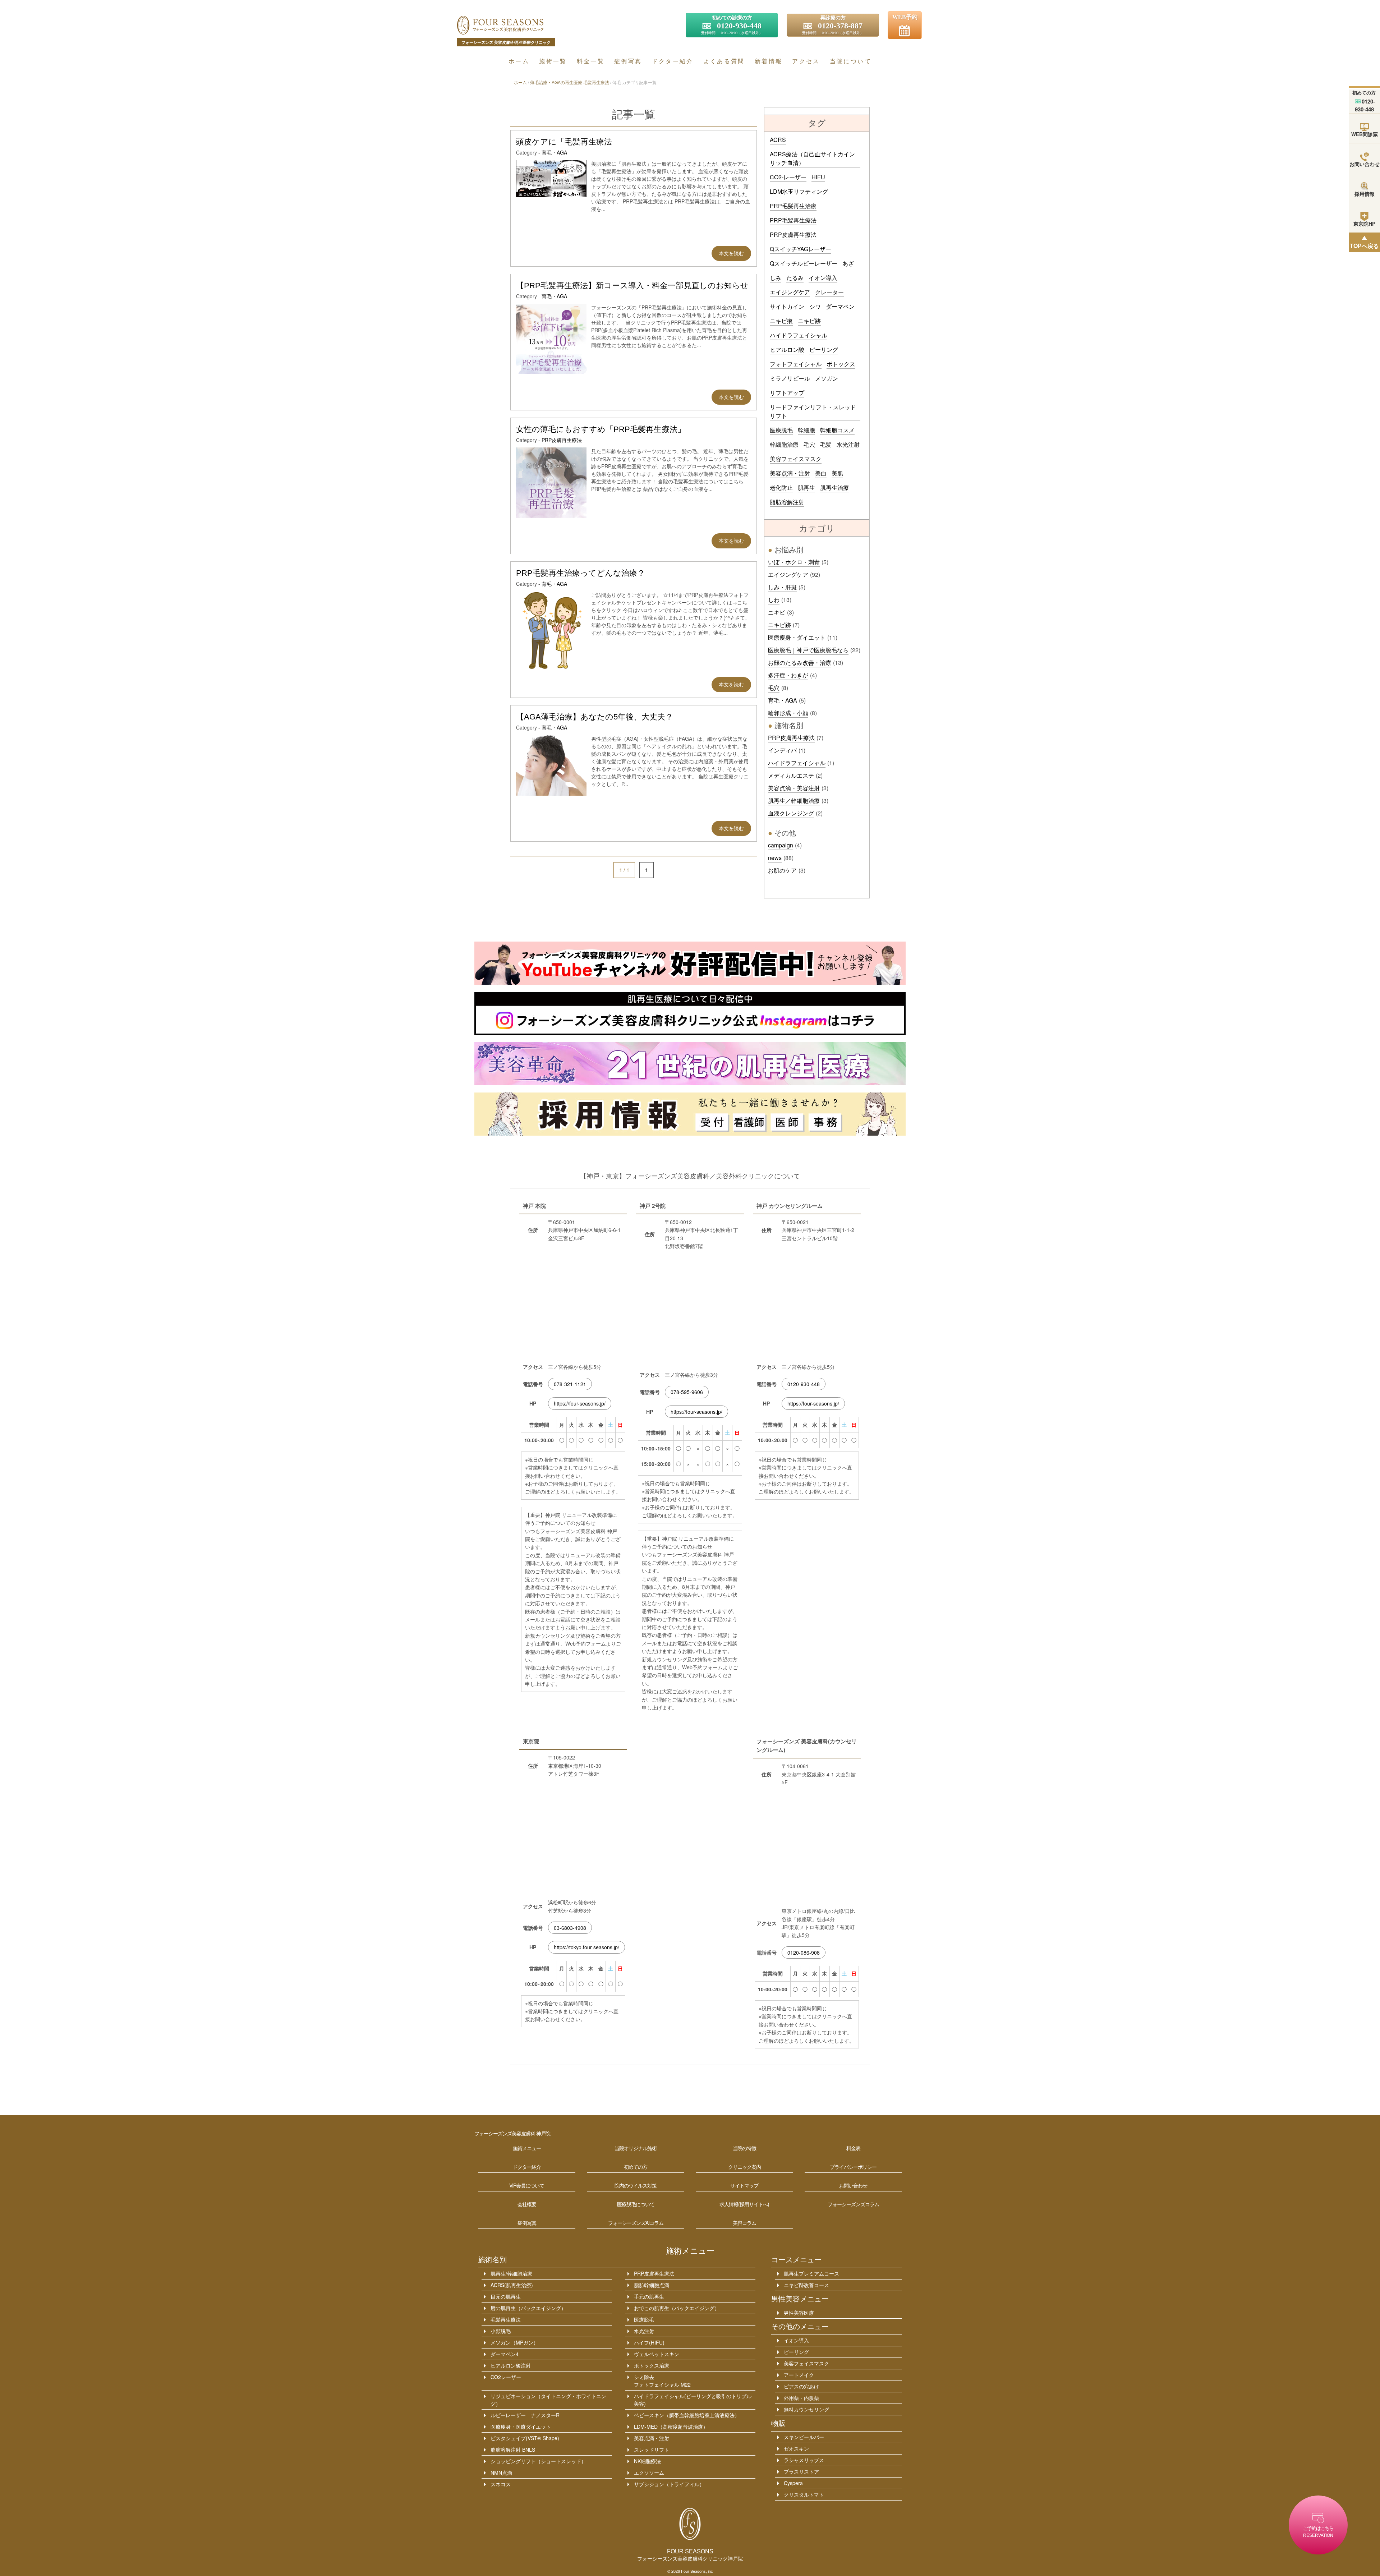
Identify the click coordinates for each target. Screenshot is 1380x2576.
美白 (821, 473)
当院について (851, 61)
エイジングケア (790, 292)
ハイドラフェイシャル (799, 335)
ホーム (519, 61)
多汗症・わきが (788, 675)
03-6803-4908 (570, 1928)
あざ (848, 263)
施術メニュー (690, 2251)
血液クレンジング (791, 813)
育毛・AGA (554, 152)
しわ (774, 600)
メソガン (827, 378)
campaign (781, 845)
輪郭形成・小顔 (788, 713)
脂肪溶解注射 (787, 502)
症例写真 (628, 61)
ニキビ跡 (809, 321)
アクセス (806, 61)
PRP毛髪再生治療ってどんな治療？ (581, 573)
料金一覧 (591, 61)
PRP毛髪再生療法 (793, 220)
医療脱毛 (781, 430)
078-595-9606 (687, 1392)
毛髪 (826, 444)
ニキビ (777, 612)
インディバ (782, 750)
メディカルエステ (791, 775)
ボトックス (841, 364)
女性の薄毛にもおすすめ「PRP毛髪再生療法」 (601, 429)
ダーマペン (840, 306)
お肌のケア (782, 870)
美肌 (837, 473)
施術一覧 (553, 61)
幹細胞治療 (784, 444)
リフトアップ (787, 393)
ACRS (778, 140)
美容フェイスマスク (796, 459)
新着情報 (769, 61)
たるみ (795, 278)
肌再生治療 (834, 487)
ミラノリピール (790, 378)
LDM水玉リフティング (799, 191)
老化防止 (781, 487)
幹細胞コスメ (837, 430)
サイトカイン (787, 306)
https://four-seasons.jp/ (580, 1403)
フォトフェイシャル (796, 364)
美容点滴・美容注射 (794, 788)
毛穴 (809, 444)
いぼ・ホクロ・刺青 (794, 562)
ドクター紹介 (673, 61)
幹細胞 (806, 430)
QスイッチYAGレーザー (801, 249)
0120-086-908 (804, 1952)
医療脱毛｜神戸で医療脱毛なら (808, 650)
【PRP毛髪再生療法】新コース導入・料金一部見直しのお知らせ (632, 286)
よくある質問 (724, 61)
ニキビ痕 (781, 321)
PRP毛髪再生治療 (793, 206)
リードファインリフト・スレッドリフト (813, 411)
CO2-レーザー (788, 177)
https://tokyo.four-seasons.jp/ (586, 1947)
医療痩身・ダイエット (797, 637)
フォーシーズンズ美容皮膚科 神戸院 (512, 2134)
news (775, 858)
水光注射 (848, 444)
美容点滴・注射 (790, 473)
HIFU (818, 177)
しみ (776, 278)
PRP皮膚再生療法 (562, 440)
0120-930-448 (804, 1384)
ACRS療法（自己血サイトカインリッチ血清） (812, 158)
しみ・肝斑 (782, 587)
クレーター (829, 292)
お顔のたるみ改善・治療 (800, 663)
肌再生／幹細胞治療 (794, 801)
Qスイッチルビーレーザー (804, 263)
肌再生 (806, 487)
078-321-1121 (570, 1384)
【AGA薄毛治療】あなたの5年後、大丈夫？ (595, 717)
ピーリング (824, 349)
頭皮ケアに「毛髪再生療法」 (568, 142)
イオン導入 (823, 278)
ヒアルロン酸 (787, 349)
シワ (815, 306)
